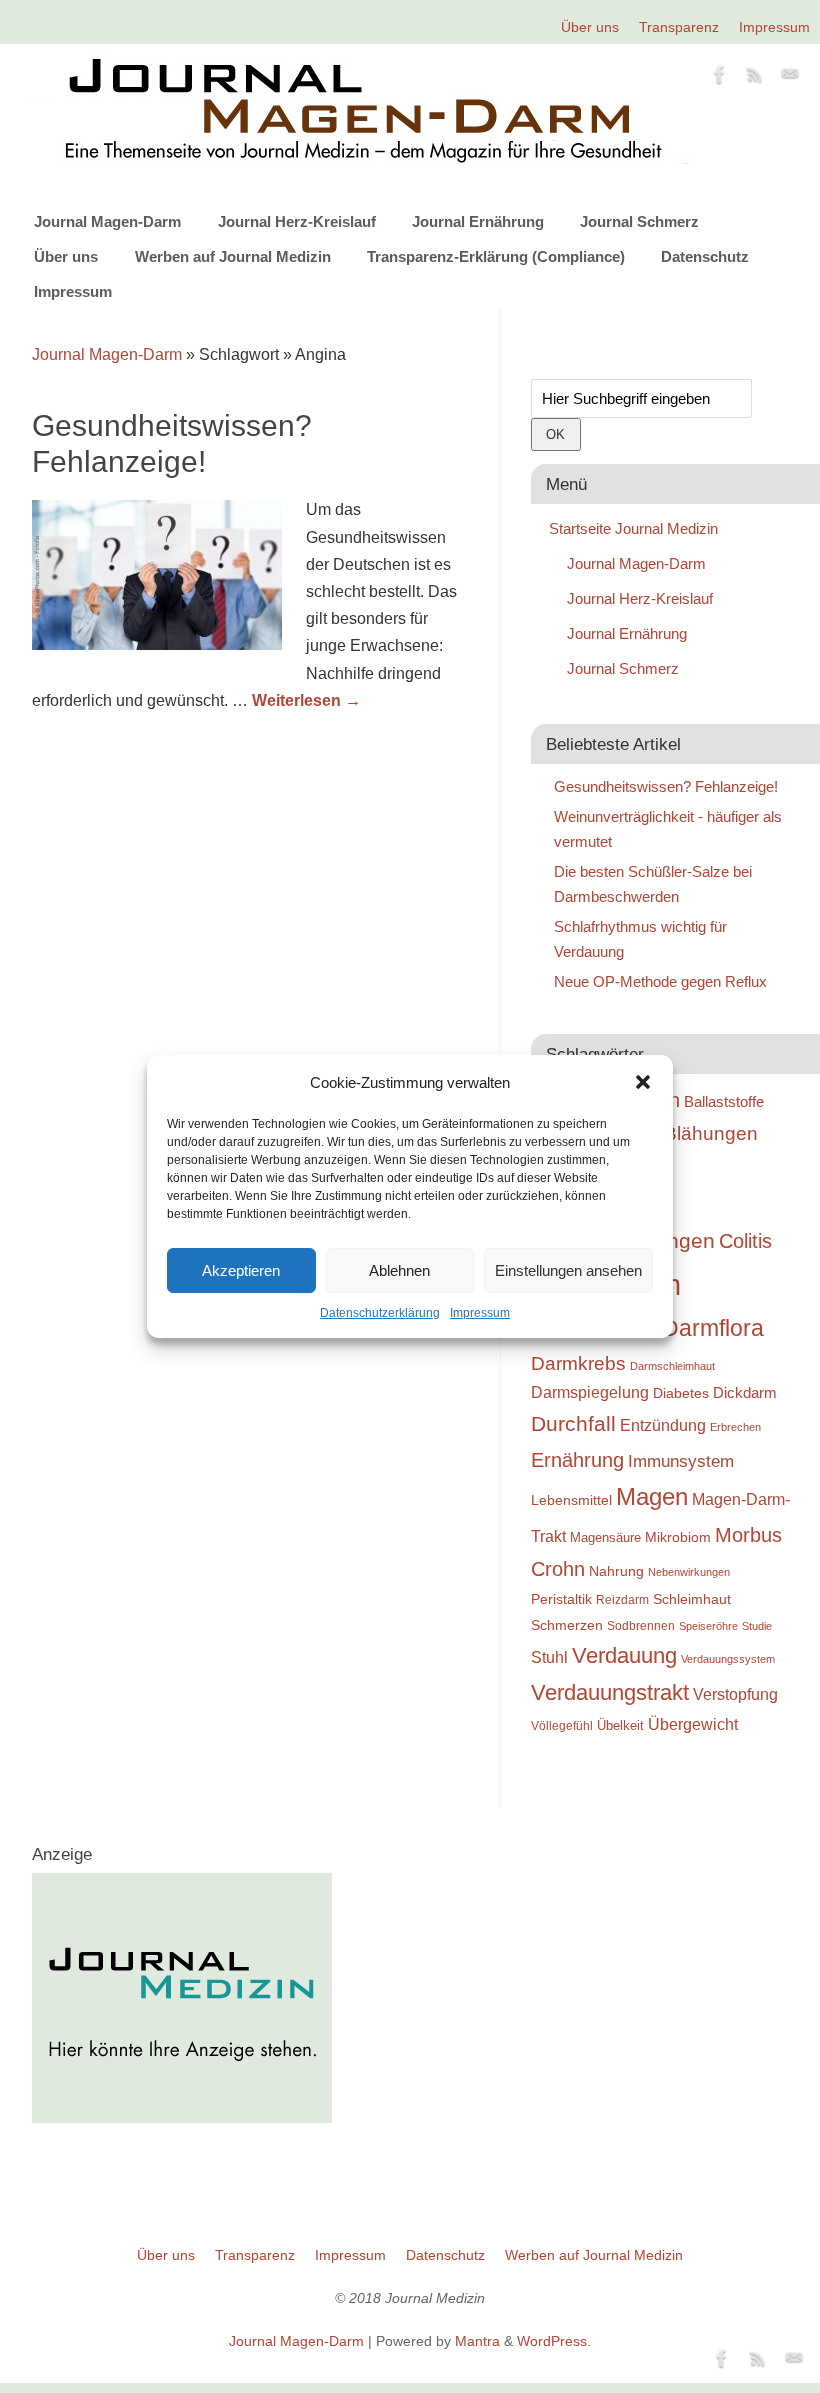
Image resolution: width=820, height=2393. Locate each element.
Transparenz (679, 27)
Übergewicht (693, 1724)
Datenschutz (705, 256)
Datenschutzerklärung (380, 1313)
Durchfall (573, 1424)
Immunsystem (681, 1461)
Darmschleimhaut (672, 1366)
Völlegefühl (562, 1726)
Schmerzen (567, 1625)
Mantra (477, 2341)
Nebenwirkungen (689, 1572)
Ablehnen (399, 1270)
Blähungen (711, 1133)
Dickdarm (745, 1393)
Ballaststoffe (724, 1102)
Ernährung (577, 1460)
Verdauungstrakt (610, 1692)
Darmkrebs (578, 1363)
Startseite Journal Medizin (633, 528)
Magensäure (605, 1537)
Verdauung (624, 1655)
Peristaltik (561, 1599)
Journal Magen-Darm (107, 221)
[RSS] (755, 78)
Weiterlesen (306, 700)
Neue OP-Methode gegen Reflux (660, 981)
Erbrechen (735, 1427)
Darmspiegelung (590, 1392)
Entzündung (663, 1425)
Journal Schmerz (639, 221)
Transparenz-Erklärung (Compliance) (496, 256)
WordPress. (554, 2341)
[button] (643, 1082)
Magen (652, 1496)
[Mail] (790, 78)
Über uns (590, 27)
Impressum (480, 1313)
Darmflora (713, 1328)
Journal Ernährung (478, 221)
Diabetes (681, 1393)
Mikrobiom (678, 1537)
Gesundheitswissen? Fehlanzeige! (666, 786)
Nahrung (616, 1571)
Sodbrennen (641, 1626)
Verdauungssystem (728, 1659)
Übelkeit (620, 1726)
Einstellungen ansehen (568, 1270)
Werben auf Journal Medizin (233, 256)
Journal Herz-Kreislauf (297, 221)
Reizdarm (622, 1600)
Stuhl (549, 1657)
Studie (757, 1626)
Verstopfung (735, 1694)
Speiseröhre (708, 1626)
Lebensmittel (571, 1500)
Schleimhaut (692, 1599)
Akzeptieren (241, 1270)
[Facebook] (720, 78)
